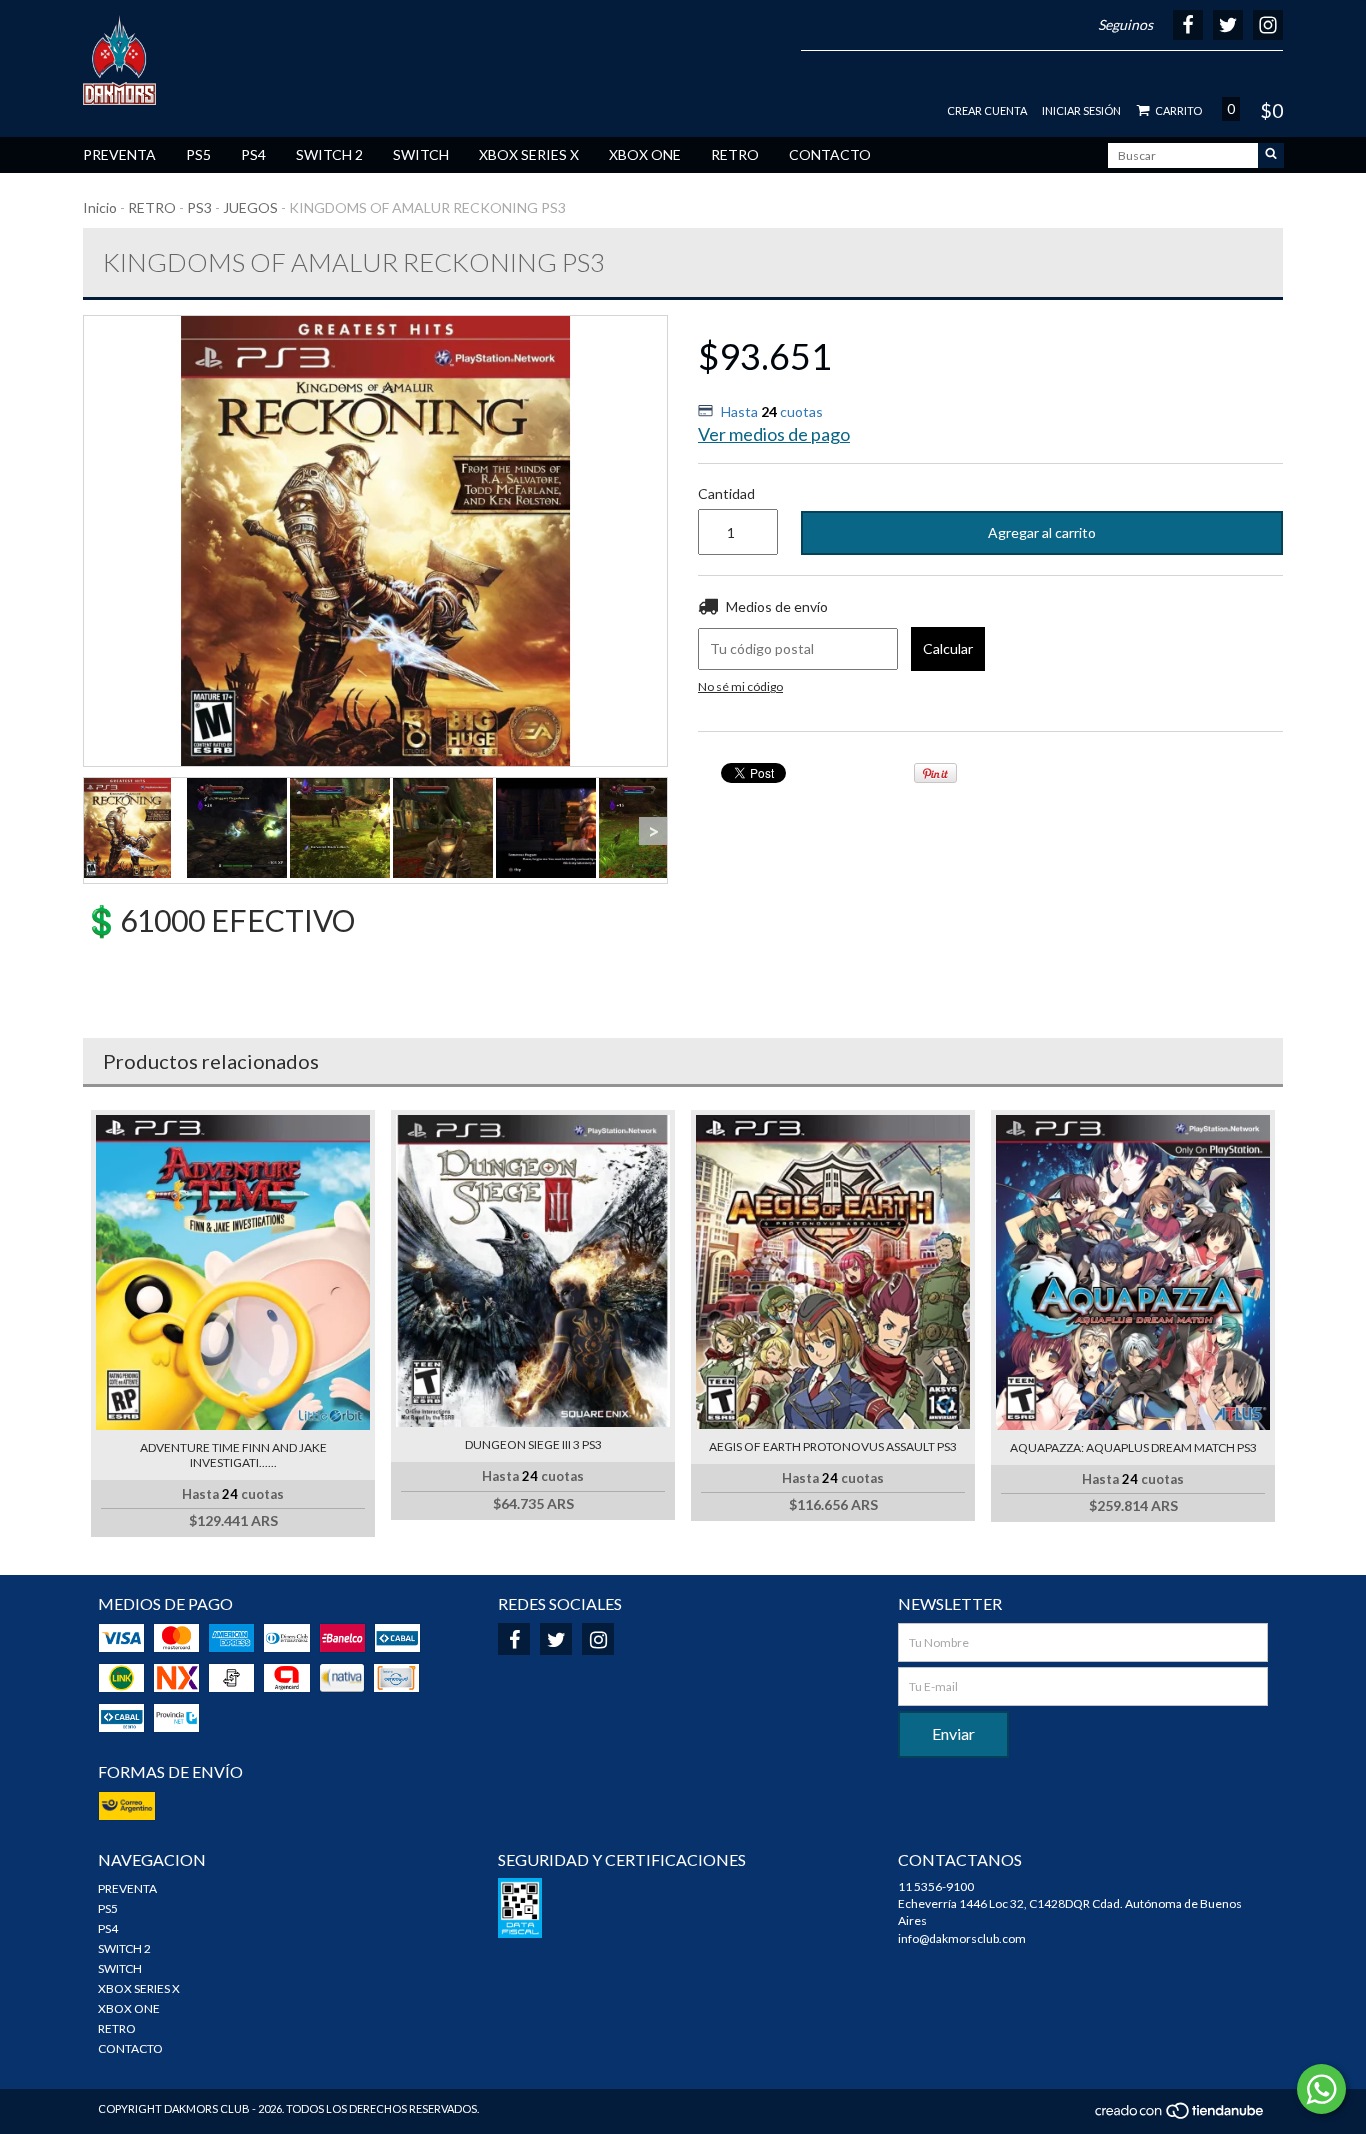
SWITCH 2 (329, 154)
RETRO (735, 154)
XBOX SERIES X (529, 154)
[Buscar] (1271, 155)
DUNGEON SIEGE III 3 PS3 (533, 1444)
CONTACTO (830, 154)
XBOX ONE (645, 154)
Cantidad (726, 493)
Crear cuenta (987, 110)
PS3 (199, 207)
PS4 (253, 154)
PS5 (198, 154)
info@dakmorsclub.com (962, 1938)
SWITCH (421, 154)
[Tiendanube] (1180, 2116)
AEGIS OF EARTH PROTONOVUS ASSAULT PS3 (833, 1446)
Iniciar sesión (1081, 110)
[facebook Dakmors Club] (514, 1639)
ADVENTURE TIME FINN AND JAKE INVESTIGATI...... (233, 1455)
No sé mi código (740, 686)
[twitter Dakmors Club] (556, 1639)
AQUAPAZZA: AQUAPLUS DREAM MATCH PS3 (1133, 1447)
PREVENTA (119, 154)
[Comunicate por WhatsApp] (1321, 2089)
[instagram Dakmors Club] (598, 1639)
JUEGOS (250, 207)
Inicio (100, 207)
